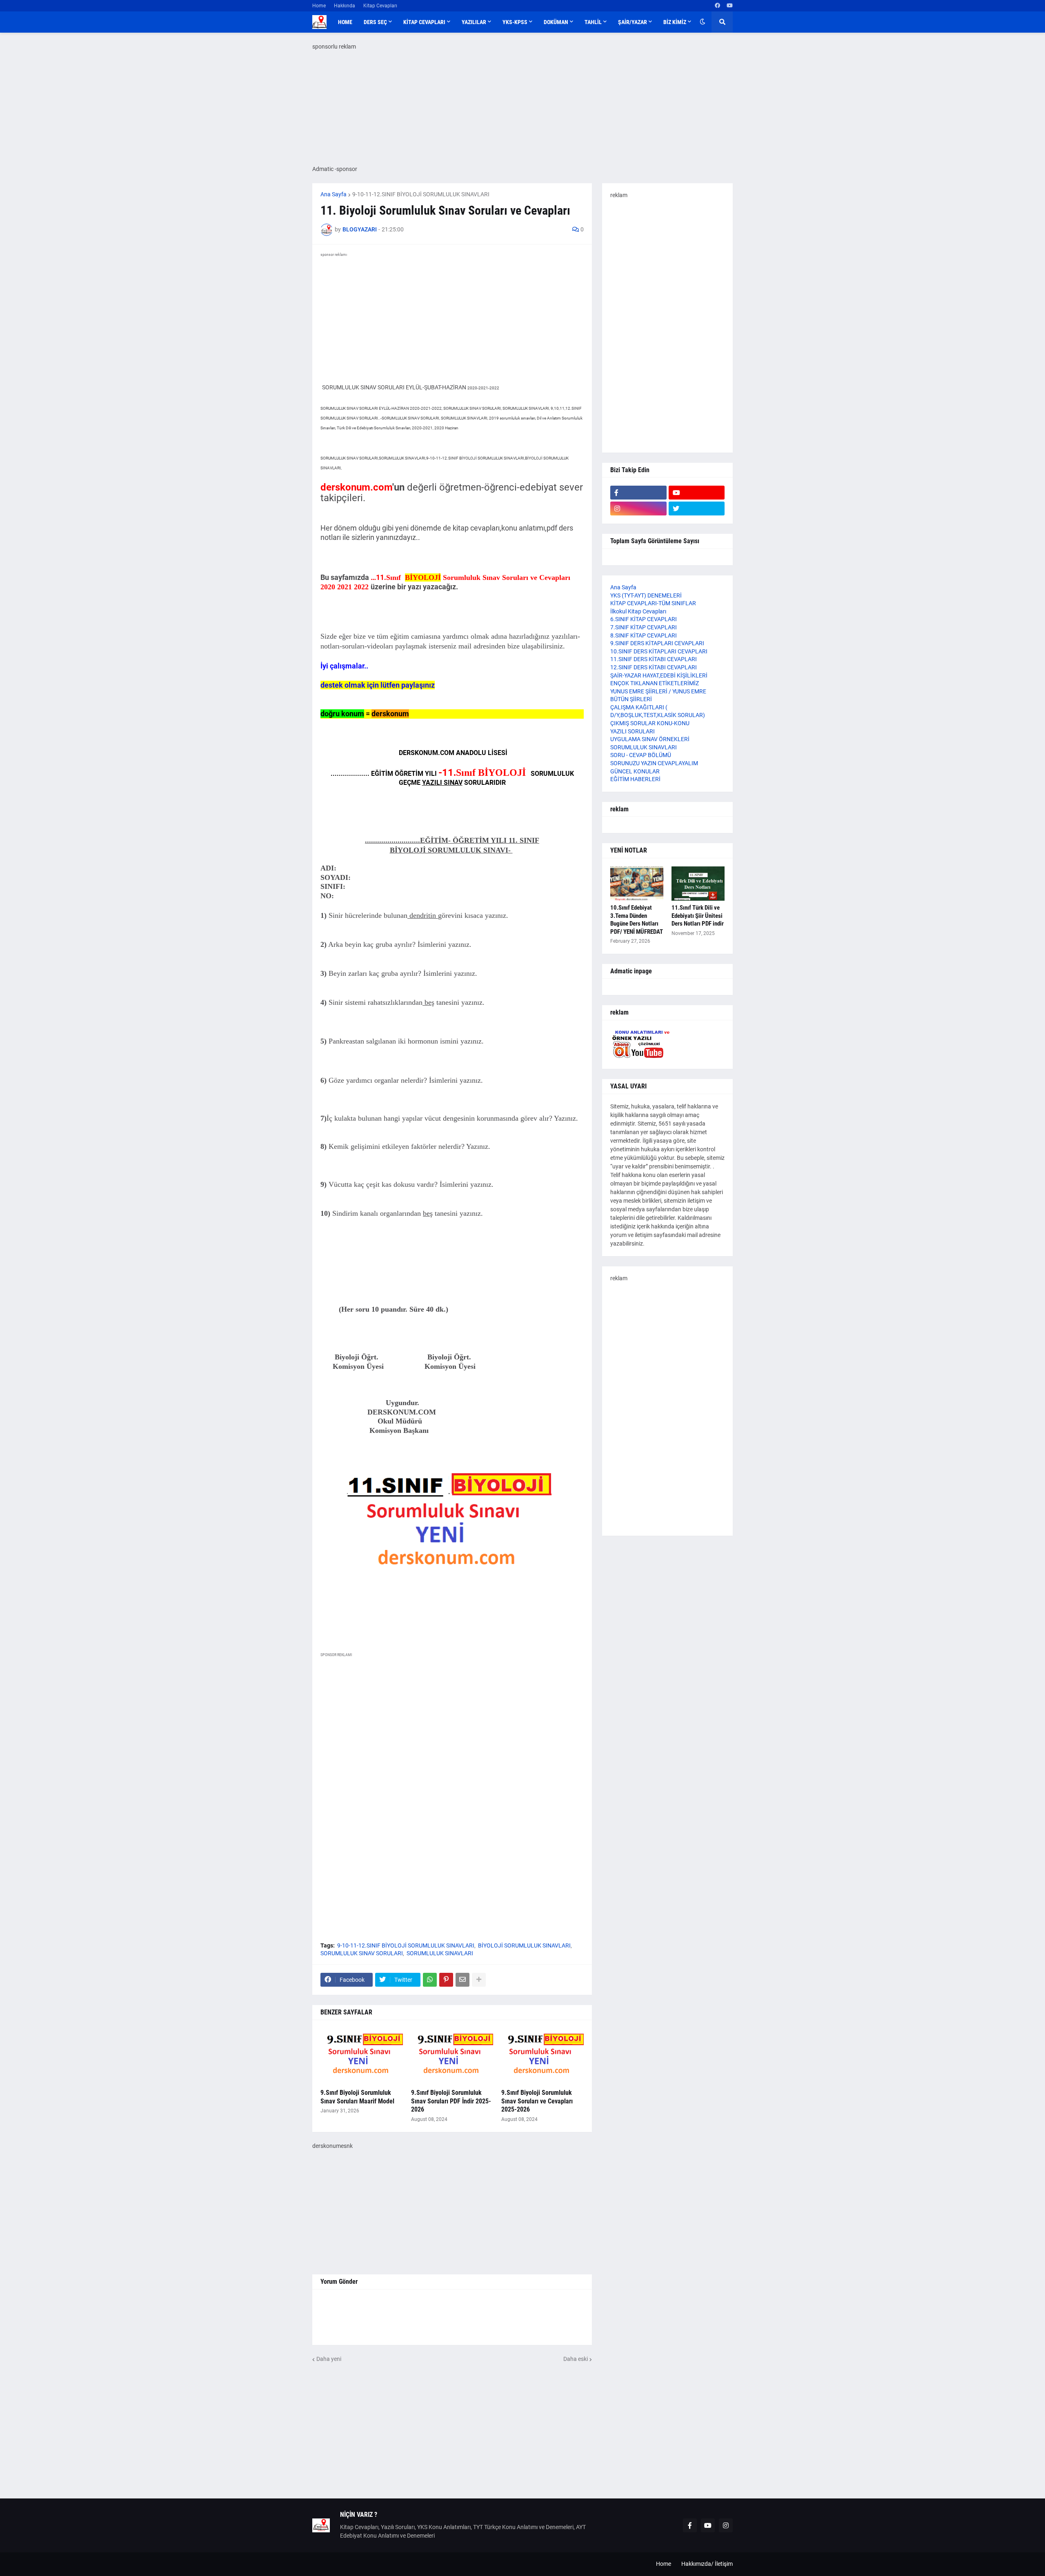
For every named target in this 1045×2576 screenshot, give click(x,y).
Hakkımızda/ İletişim (707, 2564)
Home (319, 6)
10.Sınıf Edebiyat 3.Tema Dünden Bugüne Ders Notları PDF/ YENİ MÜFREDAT (637, 920)
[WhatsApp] (430, 1980)
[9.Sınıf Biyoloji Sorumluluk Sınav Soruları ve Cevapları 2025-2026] (543, 2057)
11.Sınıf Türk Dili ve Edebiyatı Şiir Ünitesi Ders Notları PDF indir (698, 916)
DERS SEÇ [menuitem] (375, 22)
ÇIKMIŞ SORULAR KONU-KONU (650, 723)
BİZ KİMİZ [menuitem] (675, 22)
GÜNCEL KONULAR (635, 771)
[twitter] (697, 509)
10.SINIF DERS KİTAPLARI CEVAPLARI (659, 651)
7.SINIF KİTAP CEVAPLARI (644, 627)
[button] (703, 22)
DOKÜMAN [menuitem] (556, 22)
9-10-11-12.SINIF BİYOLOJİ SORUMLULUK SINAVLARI (421, 194)
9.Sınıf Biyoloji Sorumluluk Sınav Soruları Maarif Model (357, 2097)
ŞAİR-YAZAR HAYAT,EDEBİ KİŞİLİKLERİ (659, 675)
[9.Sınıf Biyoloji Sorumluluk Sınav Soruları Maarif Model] (362, 2057)
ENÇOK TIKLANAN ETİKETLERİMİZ (655, 683)
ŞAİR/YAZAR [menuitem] (633, 22)
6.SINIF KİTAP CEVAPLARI (644, 619)
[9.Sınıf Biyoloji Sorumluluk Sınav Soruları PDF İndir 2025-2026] (452, 2057)
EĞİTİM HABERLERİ (635, 779)
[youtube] (730, 6)
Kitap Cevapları (380, 6)
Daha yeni (329, 2359)
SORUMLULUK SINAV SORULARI (362, 1953)
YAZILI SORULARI (633, 731)
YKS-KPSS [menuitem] (515, 22)
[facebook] (717, 6)
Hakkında (345, 6)
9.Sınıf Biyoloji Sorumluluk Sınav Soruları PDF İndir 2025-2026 (451, 2101)
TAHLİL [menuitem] (593, 22)
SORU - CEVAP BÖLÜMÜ (641, 755)
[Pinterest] (446, 1980)
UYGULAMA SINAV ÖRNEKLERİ (650, 739)
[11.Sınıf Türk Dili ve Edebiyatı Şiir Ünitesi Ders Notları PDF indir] (698, 884)
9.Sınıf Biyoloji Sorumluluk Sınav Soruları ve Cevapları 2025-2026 (537, 2101)
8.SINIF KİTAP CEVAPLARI (644, 635)
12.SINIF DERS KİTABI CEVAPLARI (654, 667)
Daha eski (576, 2359)
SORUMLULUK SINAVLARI (440, 1953)
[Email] (462, 1980)
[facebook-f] (638, 493)
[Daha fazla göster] (479, 1980)
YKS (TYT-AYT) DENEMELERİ (646, 595)
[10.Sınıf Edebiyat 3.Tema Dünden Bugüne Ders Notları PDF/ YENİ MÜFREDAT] (637, 884)
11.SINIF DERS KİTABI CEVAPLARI (654, 659)
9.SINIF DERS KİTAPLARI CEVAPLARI (657, 643)
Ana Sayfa (334, 194)
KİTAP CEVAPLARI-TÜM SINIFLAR (653, 603)
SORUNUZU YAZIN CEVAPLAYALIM (654, 763)
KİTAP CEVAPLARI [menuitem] (424, 22)
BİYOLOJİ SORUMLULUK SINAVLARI (524, 1945)
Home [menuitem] (345, 22)
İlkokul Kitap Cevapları (638, 611)
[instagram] (638, 509)
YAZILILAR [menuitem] (474, 22)
